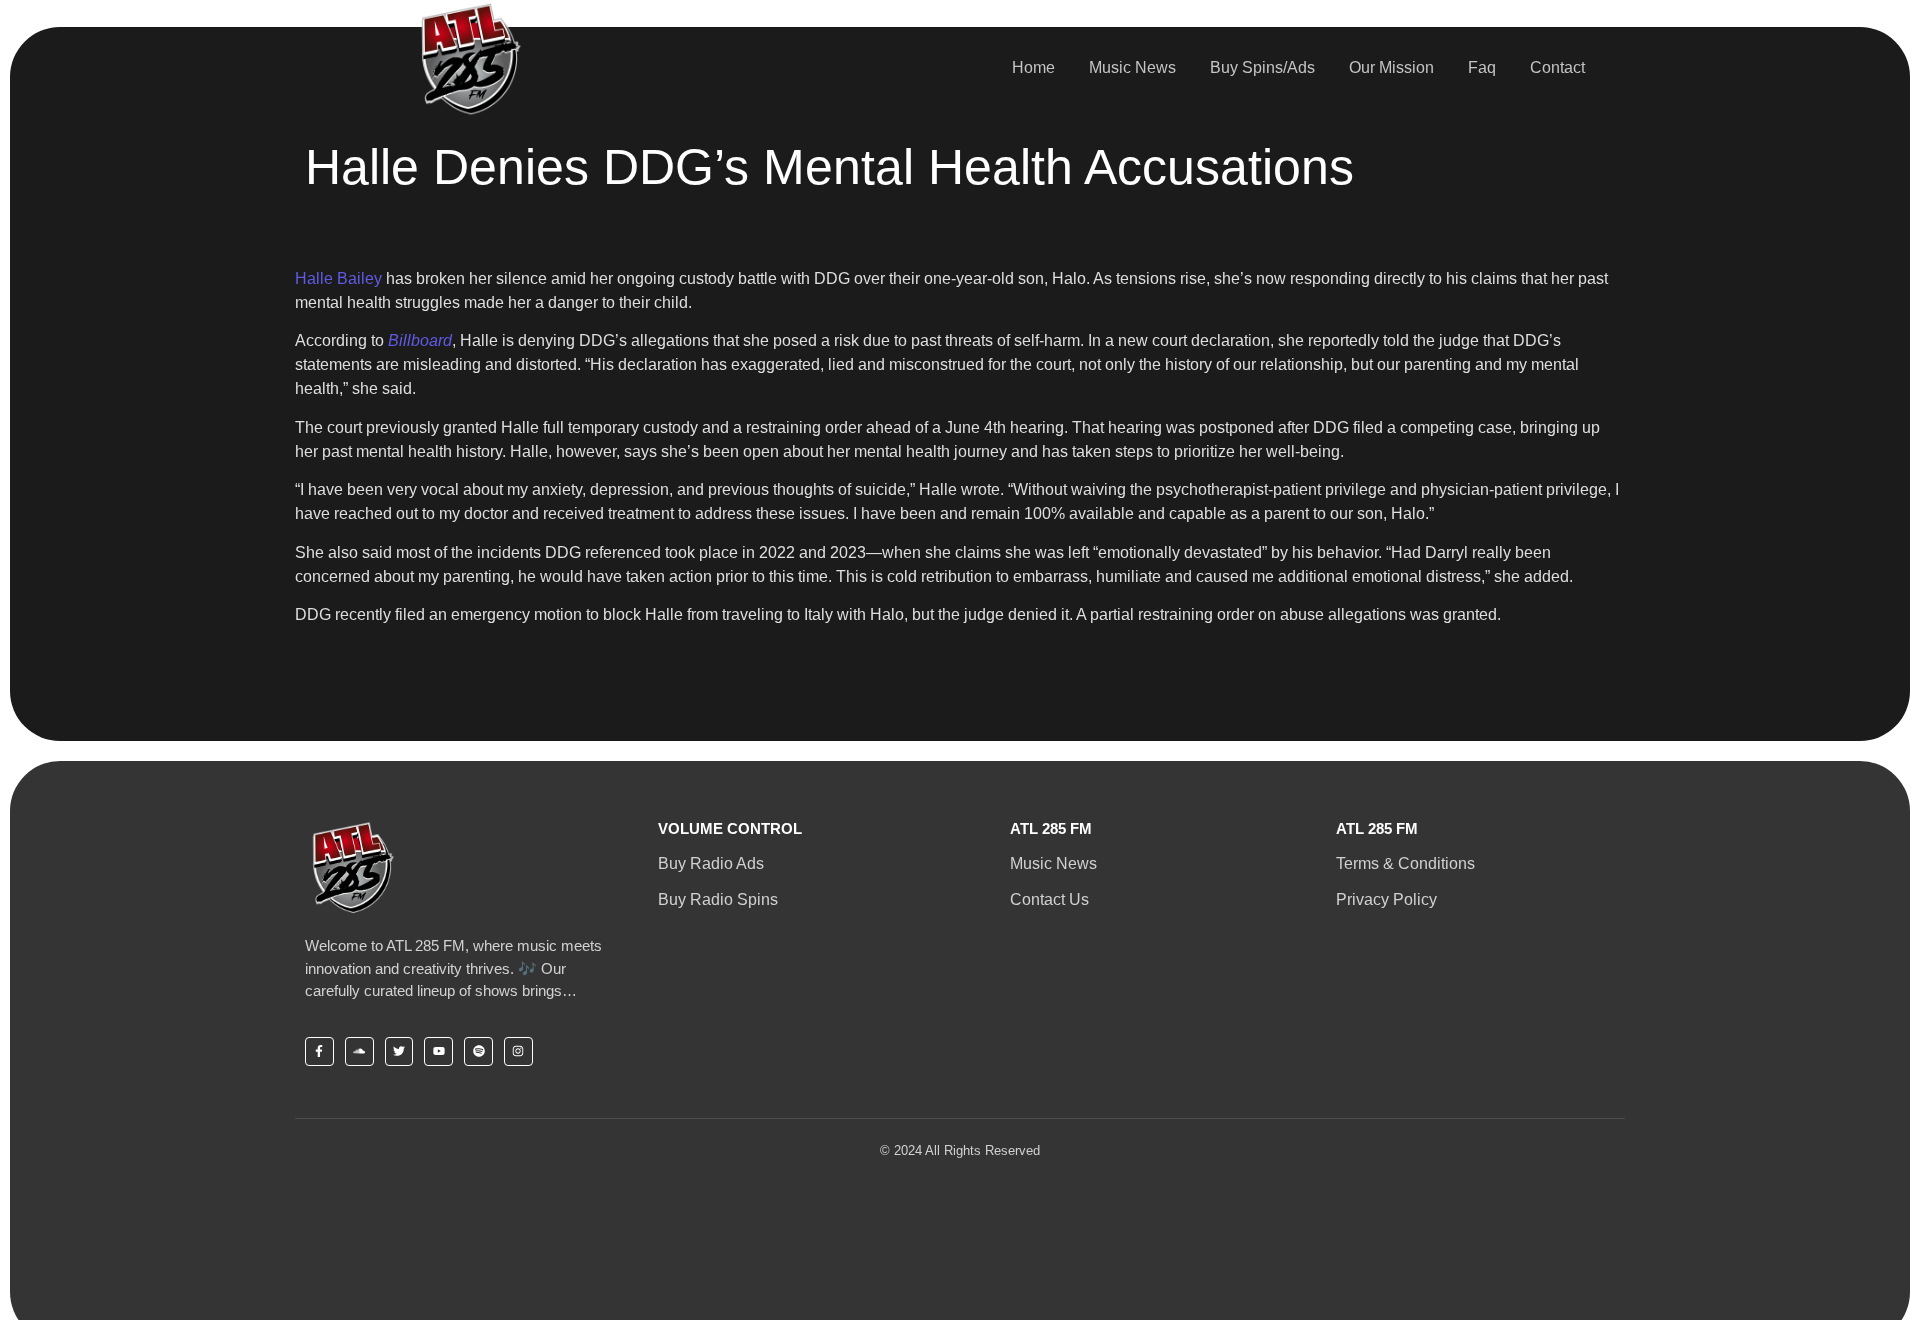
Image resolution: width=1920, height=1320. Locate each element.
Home (1033, 67)
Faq (1482, 67)
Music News (1132, 67)
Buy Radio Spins (718, 899)
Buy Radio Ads (711, 863)
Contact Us (1049, 899)
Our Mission (1391, 67)
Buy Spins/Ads (1262, 67)
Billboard (420, 340)
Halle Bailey (338, 278)
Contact (1557, 67)
